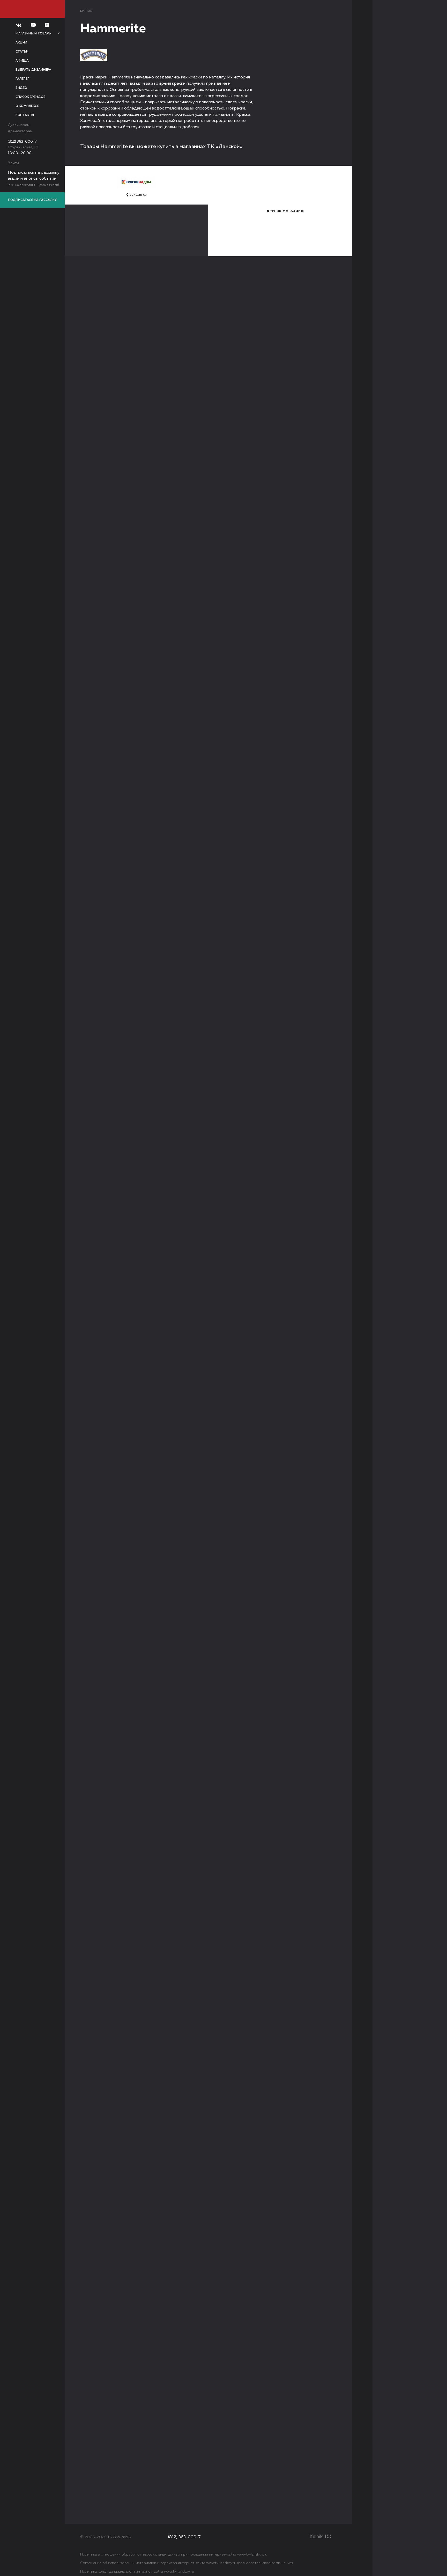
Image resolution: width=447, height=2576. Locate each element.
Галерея (23, 79)
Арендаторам (20, 131)
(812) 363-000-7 (22, 142)
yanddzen (266, 2537)
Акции (21, 43)
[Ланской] (32, 9)
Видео (21, 88)
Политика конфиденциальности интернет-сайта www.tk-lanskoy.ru (137, 2572)
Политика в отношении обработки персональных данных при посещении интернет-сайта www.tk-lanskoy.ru (174, 2555)
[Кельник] (322, 2536)
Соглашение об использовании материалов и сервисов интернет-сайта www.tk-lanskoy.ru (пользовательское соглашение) (187, 2563)
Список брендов (31, 97)
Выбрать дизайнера (33, 70)
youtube (255, 2537)
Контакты (25, 115)
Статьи (22, 52)
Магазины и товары (33, 34)
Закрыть (431, 16)
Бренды (87, 11)
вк (243, 2537)
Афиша (22, 61)
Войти (13, 163)
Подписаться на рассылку (32, 200)
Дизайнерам (19, 125)
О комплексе (27, 106)
